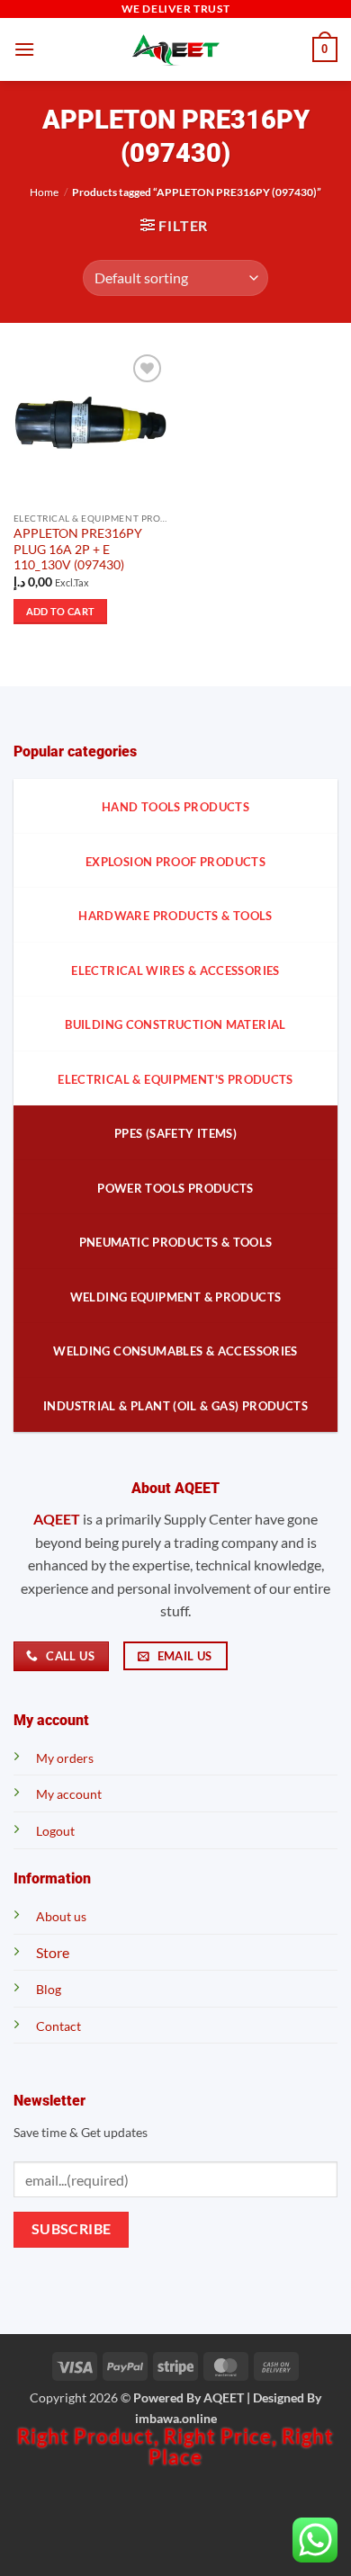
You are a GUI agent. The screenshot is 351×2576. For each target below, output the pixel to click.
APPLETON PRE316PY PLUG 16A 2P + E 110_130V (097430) (78, 549)
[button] (24, 49)
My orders (65, 1758)
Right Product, (90, 2437)
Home (44, 192)
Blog (49, 1989)
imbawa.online (176, 2418)
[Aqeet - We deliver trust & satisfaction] (175, 50)
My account (69, 1794)
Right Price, (223, 2437)
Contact (58, 2026)
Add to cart (61, 611)
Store (53, 1952)
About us (61, 1916)
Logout (55, 1831)
